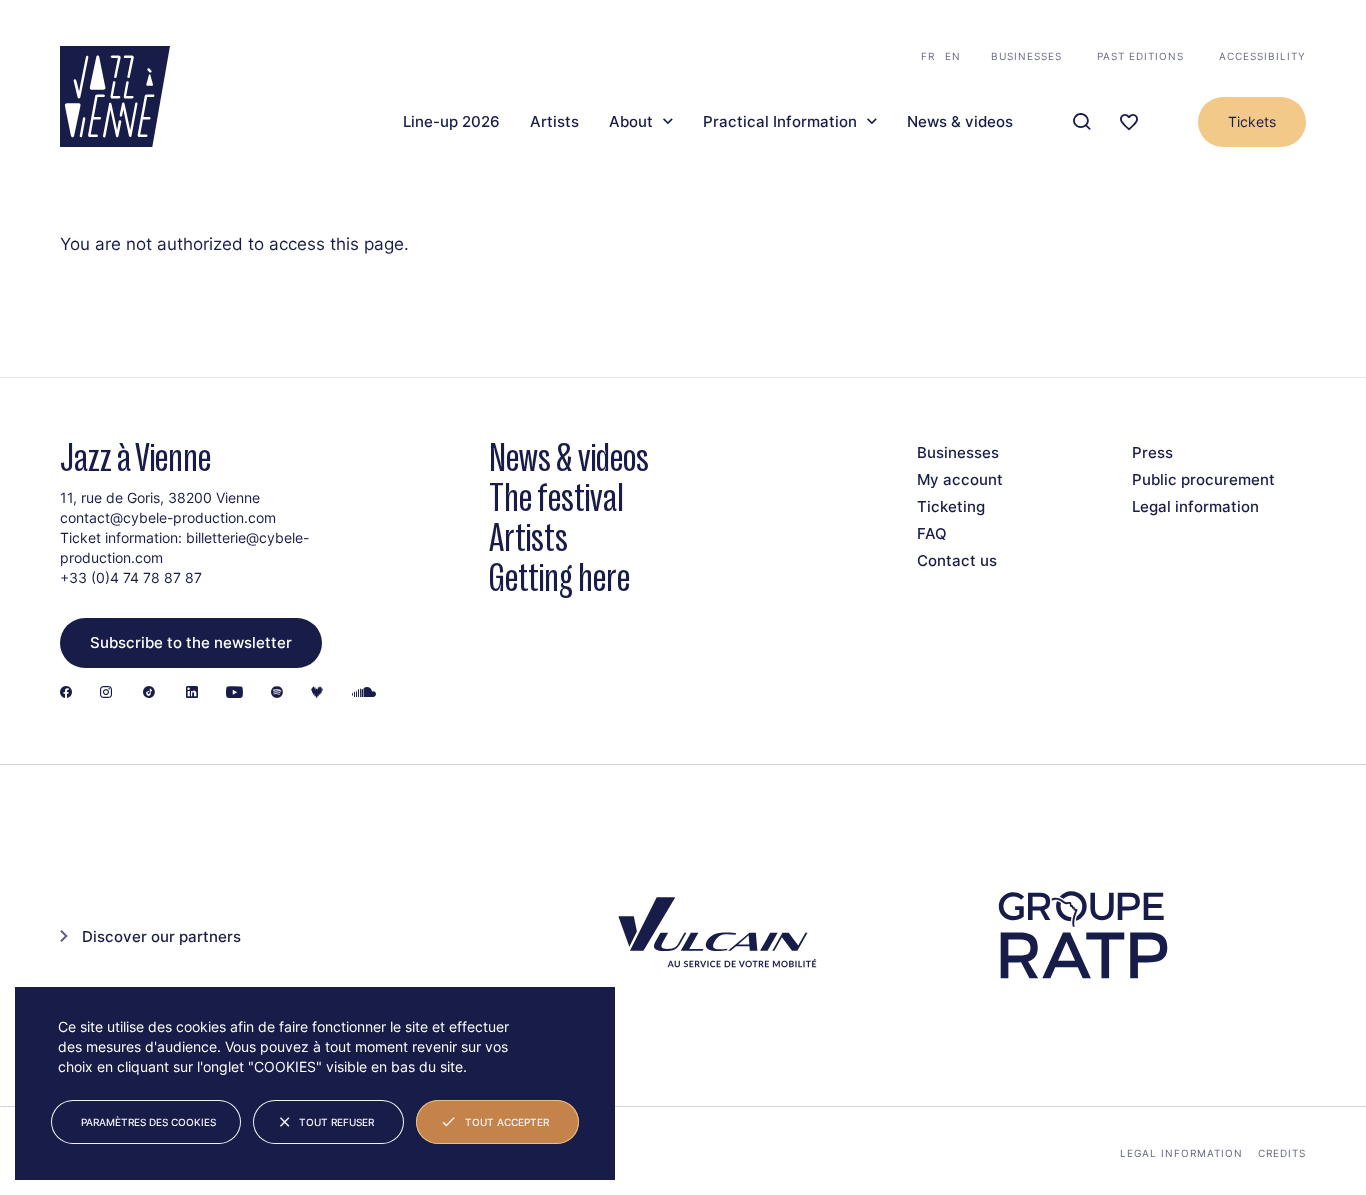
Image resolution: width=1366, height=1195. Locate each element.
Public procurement (1203, 479)
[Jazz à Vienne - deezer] (317, 693)
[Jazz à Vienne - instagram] (106, 693)
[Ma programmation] (1129, 122)
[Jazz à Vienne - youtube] (234, 693)
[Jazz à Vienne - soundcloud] (364, 693)
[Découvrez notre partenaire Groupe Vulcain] (713, 935)
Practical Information (780, 122)
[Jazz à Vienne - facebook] (66, 693)
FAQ (932, 533)
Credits (1282, 1153)
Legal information (1195, 506)
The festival (556, 497)
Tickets (1252, 121)
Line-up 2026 (451, 122)
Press (1152, 452)
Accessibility (1262, 56)
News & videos (960, 122)
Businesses (1026, 56)
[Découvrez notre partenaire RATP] (1081, 935)
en (953, 56)
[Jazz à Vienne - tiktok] (149, 693)
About (631, 122)
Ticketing (951, 506)
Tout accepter (507, 1122)
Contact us (957, 560)
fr (928, 56)
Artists (554, 122)
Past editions (1140, 56)
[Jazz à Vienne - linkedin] (192, 693)
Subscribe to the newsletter (191, 642)
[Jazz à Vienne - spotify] (277, 693)
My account (960, 479)
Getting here (559, 577)
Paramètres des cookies (148, 1122)
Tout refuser (336, 1122)
